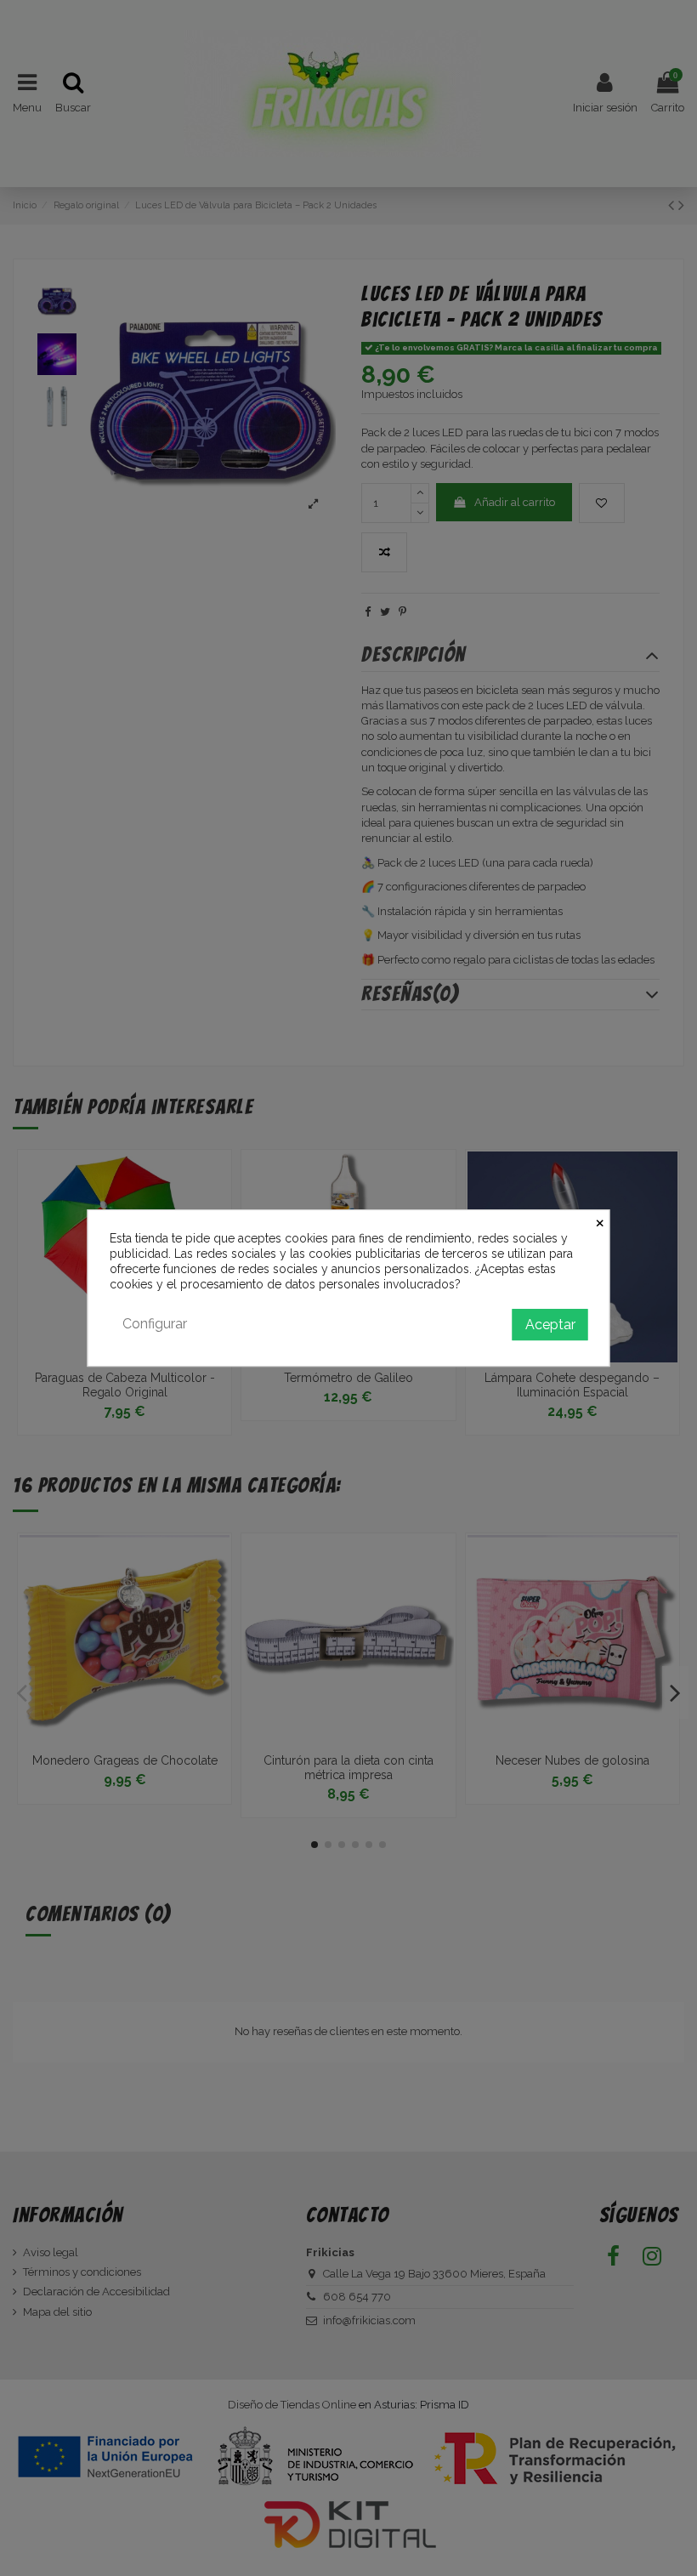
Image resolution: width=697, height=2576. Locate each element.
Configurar (155, 1324)
